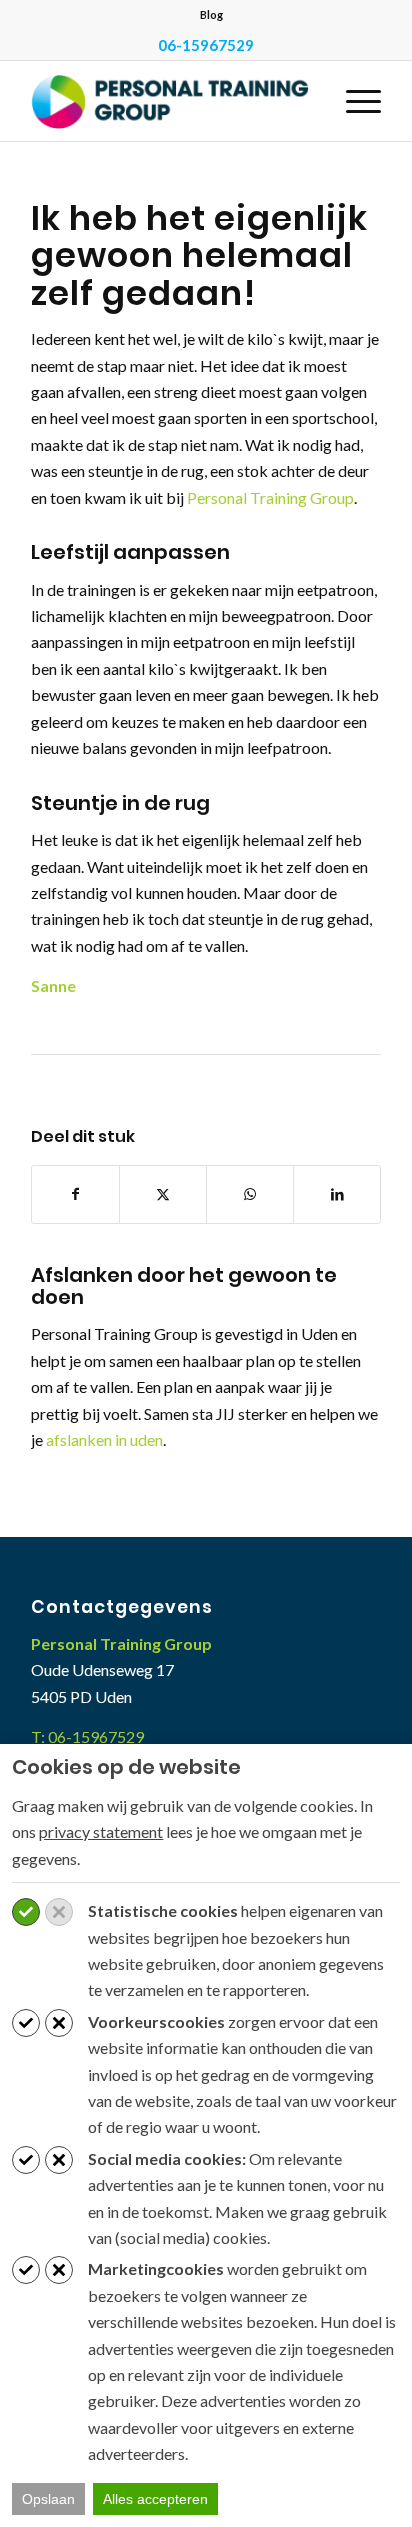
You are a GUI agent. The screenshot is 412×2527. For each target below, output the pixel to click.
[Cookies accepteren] (26, 1912)
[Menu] (353, 101)
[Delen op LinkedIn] (337, 1194)
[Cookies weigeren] (59, 1912)
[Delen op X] (163, 1194)
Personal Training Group (270, 497)
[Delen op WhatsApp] (250, 1194)
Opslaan (48, 2499)
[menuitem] (211, 15)
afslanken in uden (104, 1439)
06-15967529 (206, 45)
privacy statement (101, 1831)
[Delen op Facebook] (75, 1194)
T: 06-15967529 (87, 1736)
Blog (211, 14)
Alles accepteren (155, 2499)
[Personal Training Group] (171, 101)
